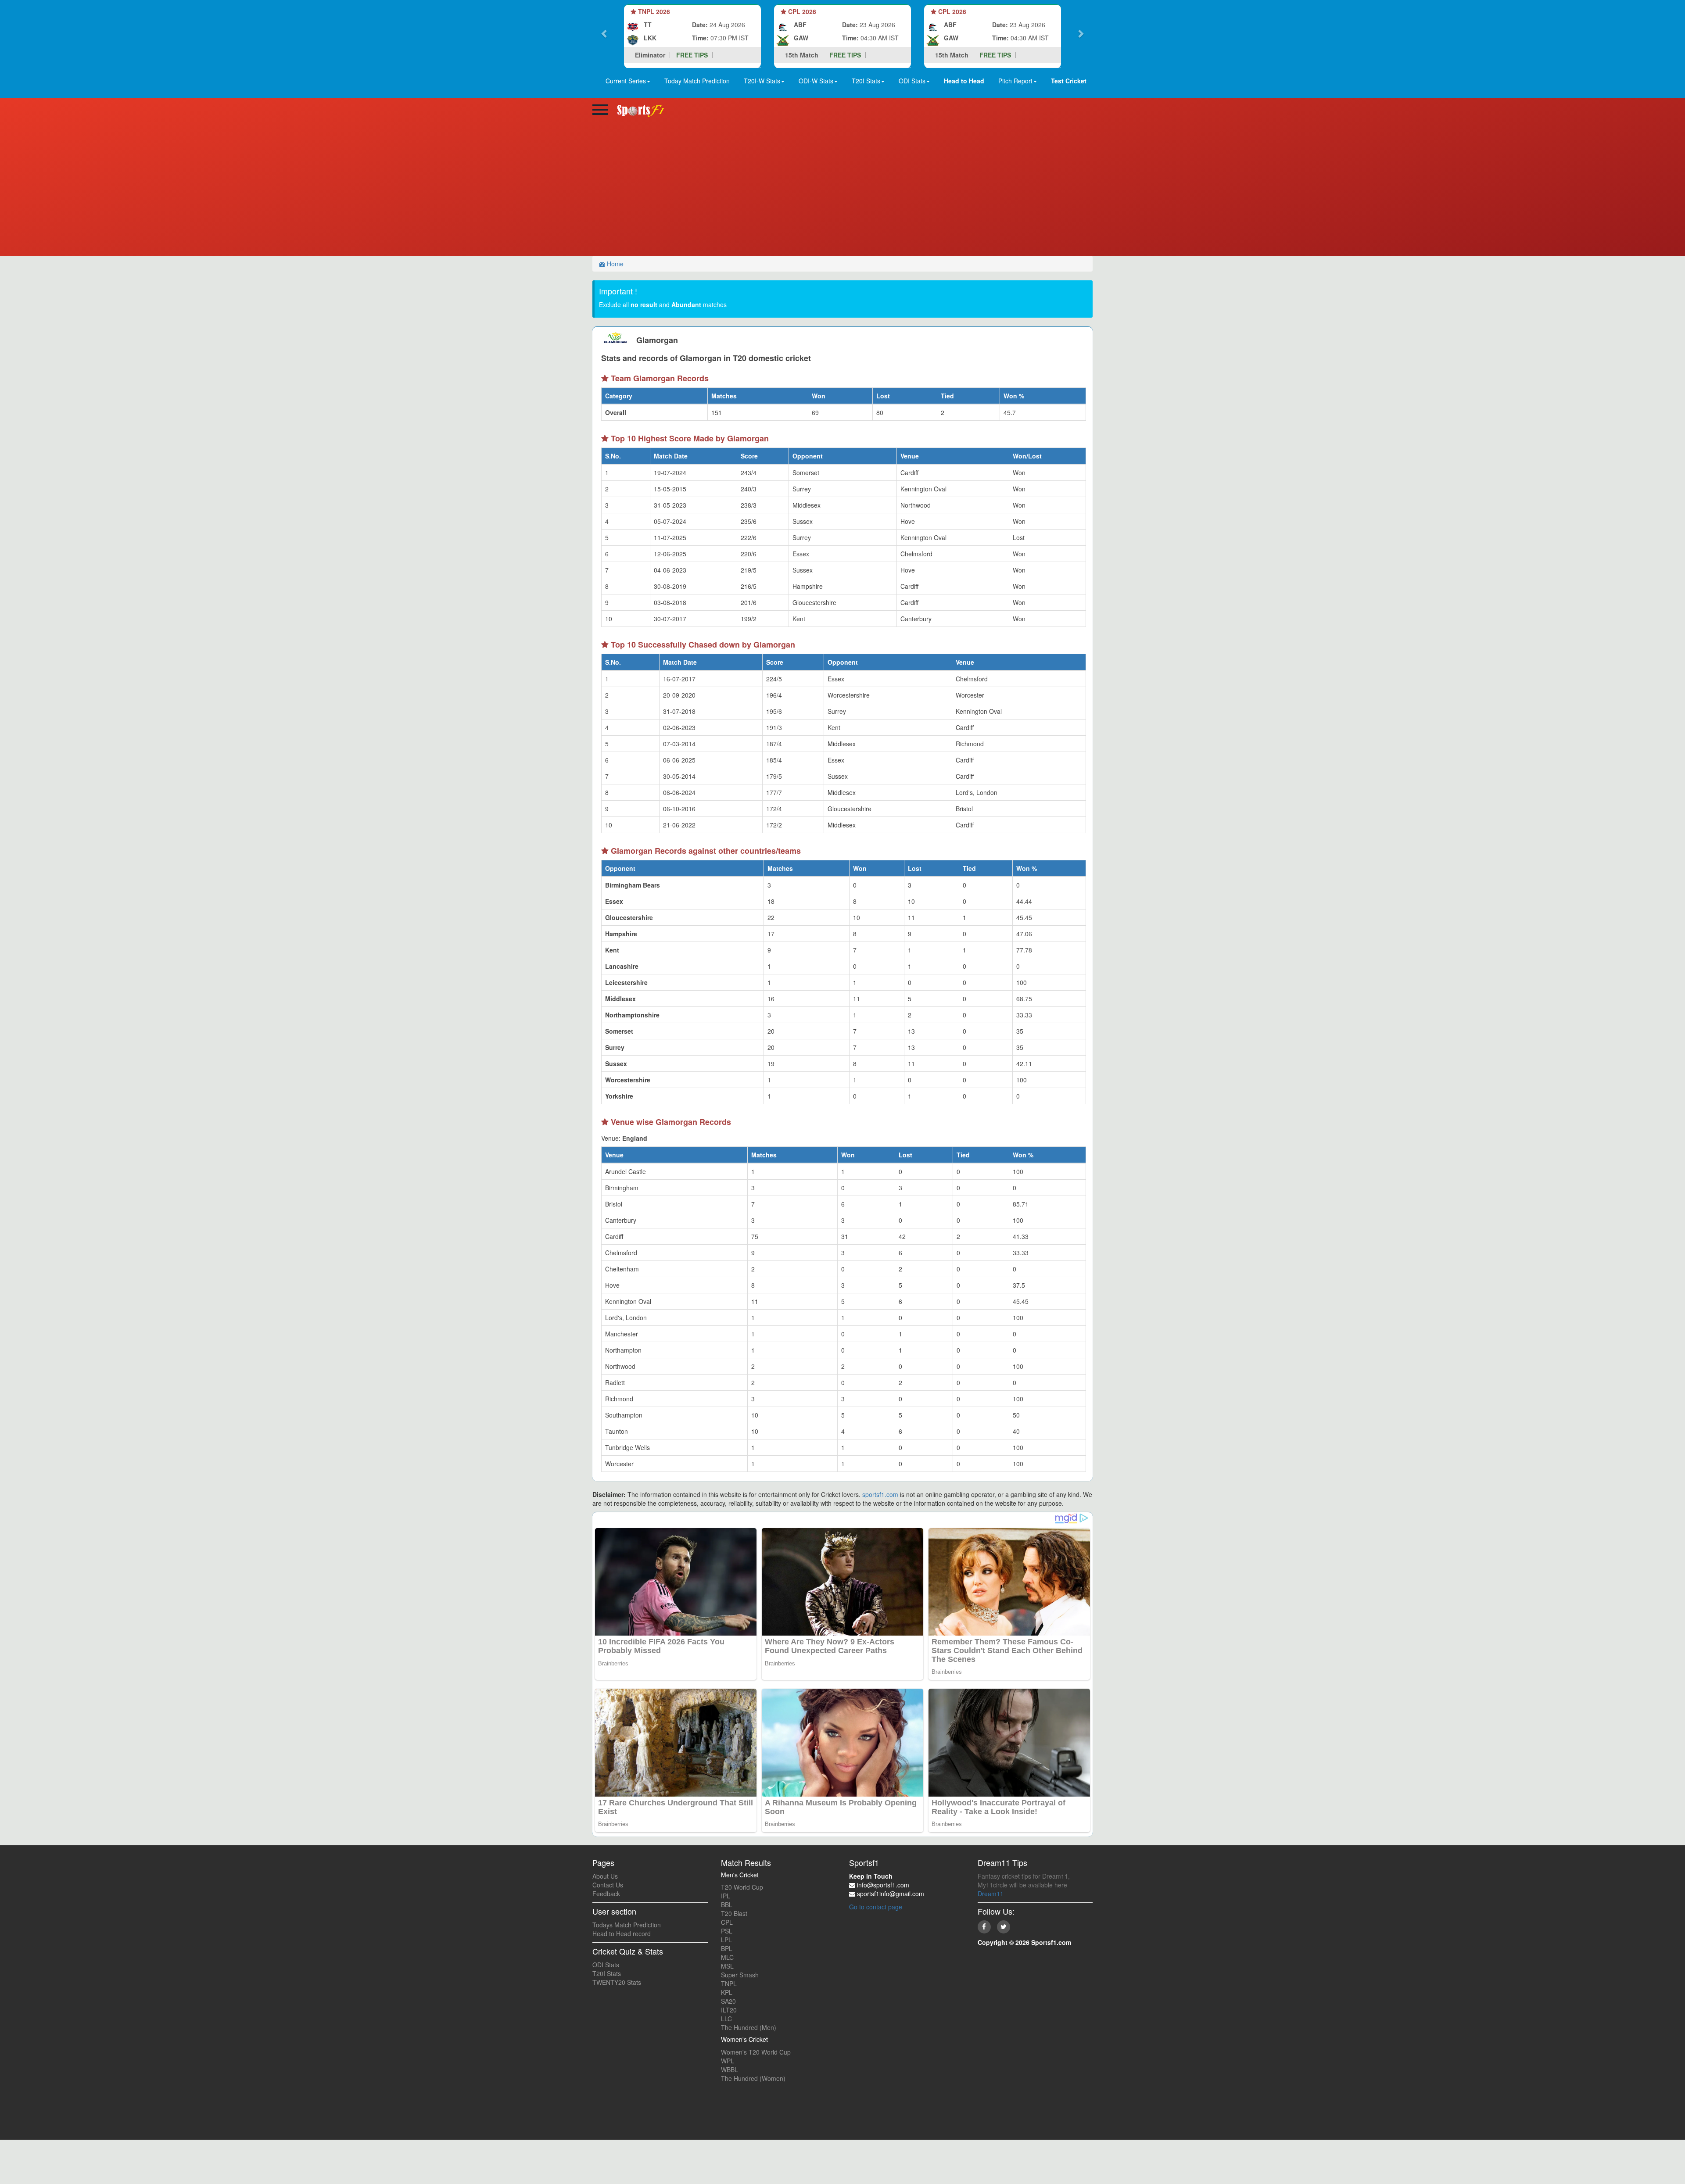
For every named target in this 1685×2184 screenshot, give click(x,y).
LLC (726, 2019)
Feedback (606, 1894)
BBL (727, 1905)
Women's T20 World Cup (756, 2052)
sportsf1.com (880, 1494)
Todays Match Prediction (627, 1925)
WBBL (730, 2069)
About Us (605, 1876)
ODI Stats (606, 1965)
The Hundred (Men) (749, 2027)
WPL (728, 2061)
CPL (727, 1922)
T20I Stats (607, 1973)
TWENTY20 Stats (617, 1982)
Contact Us (608, 1885)
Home (614, 264)
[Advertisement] (842, 190)
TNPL (729, 1984)
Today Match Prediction (697, 81)
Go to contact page (876, 1907)
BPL (727, 1948)
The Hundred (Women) (753, 2078)
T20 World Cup (742, 1887)
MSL (727, 1966)
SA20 (728, 2001)
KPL (727, 1992)
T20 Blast (734, 1913)
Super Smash (740, 1975)
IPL (726, 1896)
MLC (727, 1957)
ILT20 (729, 2010)
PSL (727, 1931)
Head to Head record (622, 1933)
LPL (726, 1940)
